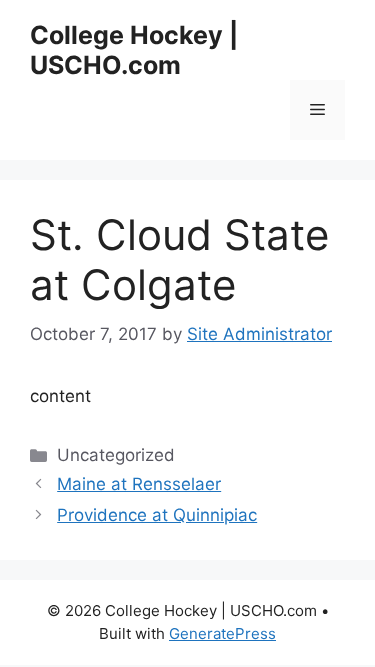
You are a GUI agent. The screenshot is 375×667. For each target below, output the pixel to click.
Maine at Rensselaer (139, 484)
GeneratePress (222, 633)
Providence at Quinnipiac (157, 515)
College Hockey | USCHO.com (134, 50)
